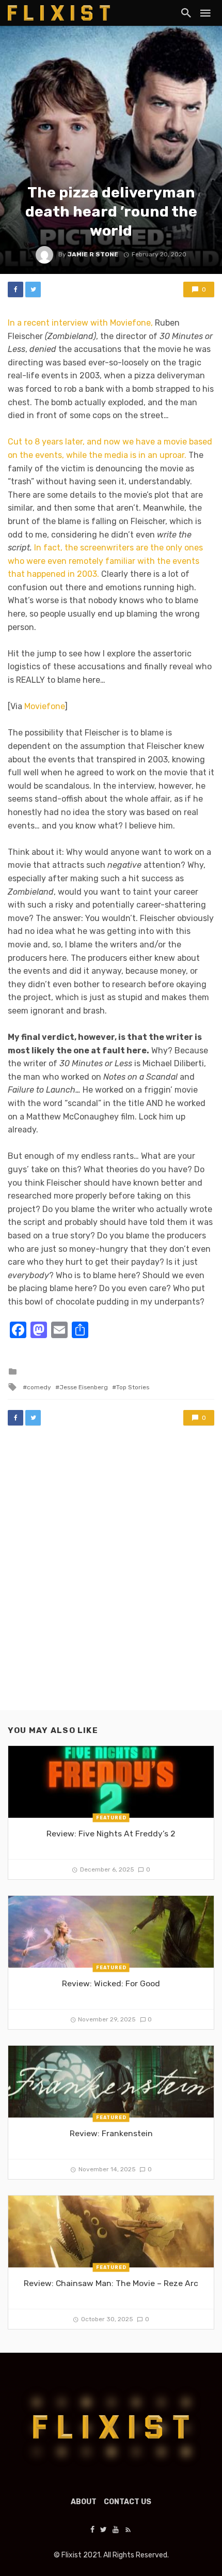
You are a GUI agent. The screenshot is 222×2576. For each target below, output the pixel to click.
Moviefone (44, 706)
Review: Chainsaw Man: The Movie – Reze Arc (111, 2283)
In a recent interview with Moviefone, (80, 323)
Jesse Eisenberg (84, 1387)
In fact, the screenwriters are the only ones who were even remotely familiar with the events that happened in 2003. (105, 561)
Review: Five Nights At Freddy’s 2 (111, 1834)
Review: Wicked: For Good (111, 1983)
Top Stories (133, 1387)
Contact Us (128, 2502)
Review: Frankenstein (111, 2133)
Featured (111, 1818)
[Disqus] (111, 1578)
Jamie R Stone (93, 254)
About (84, 2502)
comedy (39, 1387)
